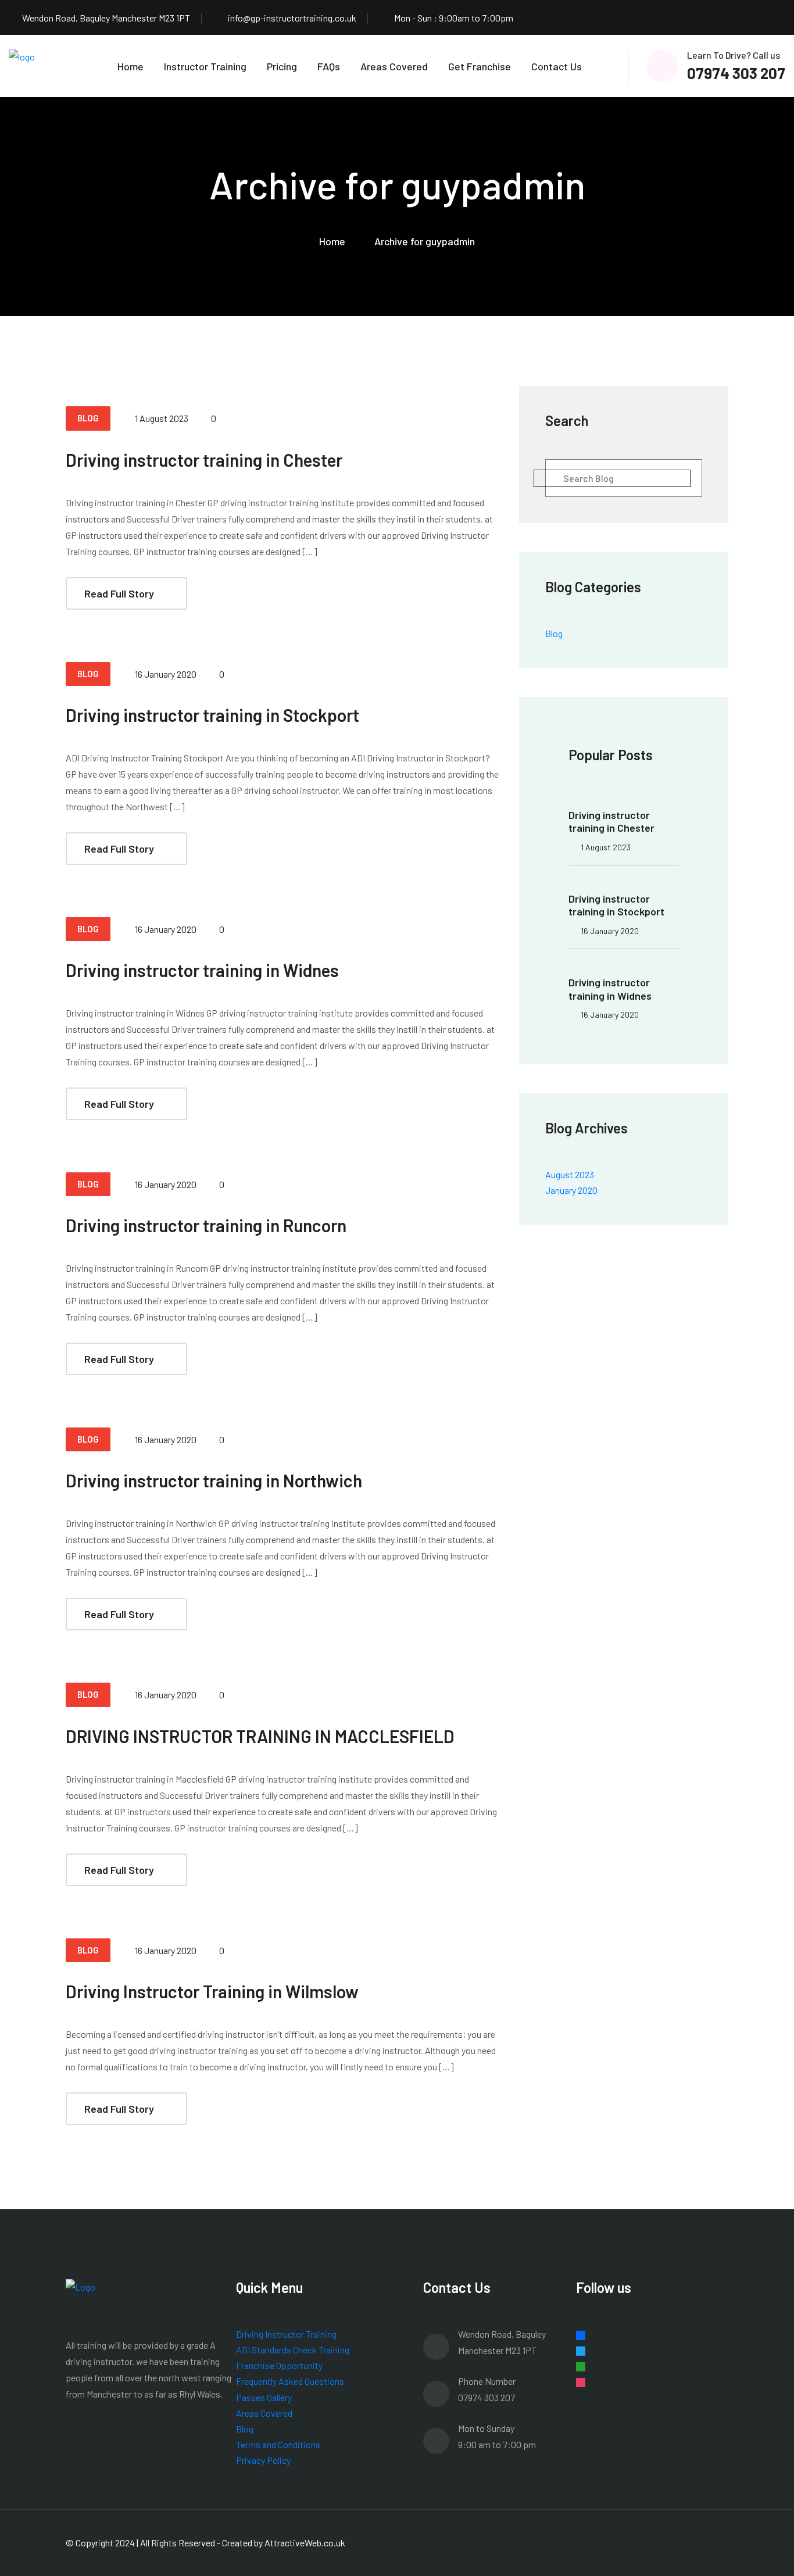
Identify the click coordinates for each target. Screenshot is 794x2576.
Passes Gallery (264, 2397)
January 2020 (571, 1190)
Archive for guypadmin (425, 241)
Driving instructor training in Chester (204, 460)
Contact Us (557, 66)
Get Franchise (480, 66)
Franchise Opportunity (279, 2365)
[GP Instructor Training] (22, 65)
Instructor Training (205, 66)
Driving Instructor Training (286, 2334)
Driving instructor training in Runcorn (206, 1225)
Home (130, 66)
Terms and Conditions (278, 2444)
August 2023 (570, 1174)
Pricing (282, 66)
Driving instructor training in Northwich (214, 1480)
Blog (554, 633)
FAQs (329, 66)
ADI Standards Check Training (293, 2350)
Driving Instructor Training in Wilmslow (212, 1991)
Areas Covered (394, 66)
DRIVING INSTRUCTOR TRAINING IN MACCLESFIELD (260, 1736)
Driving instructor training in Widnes (202, 970)
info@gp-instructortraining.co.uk (292, 18)
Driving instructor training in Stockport (212, 715)
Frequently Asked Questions (290, 2381)
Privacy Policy (263, 2460)
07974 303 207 (736, 73)
